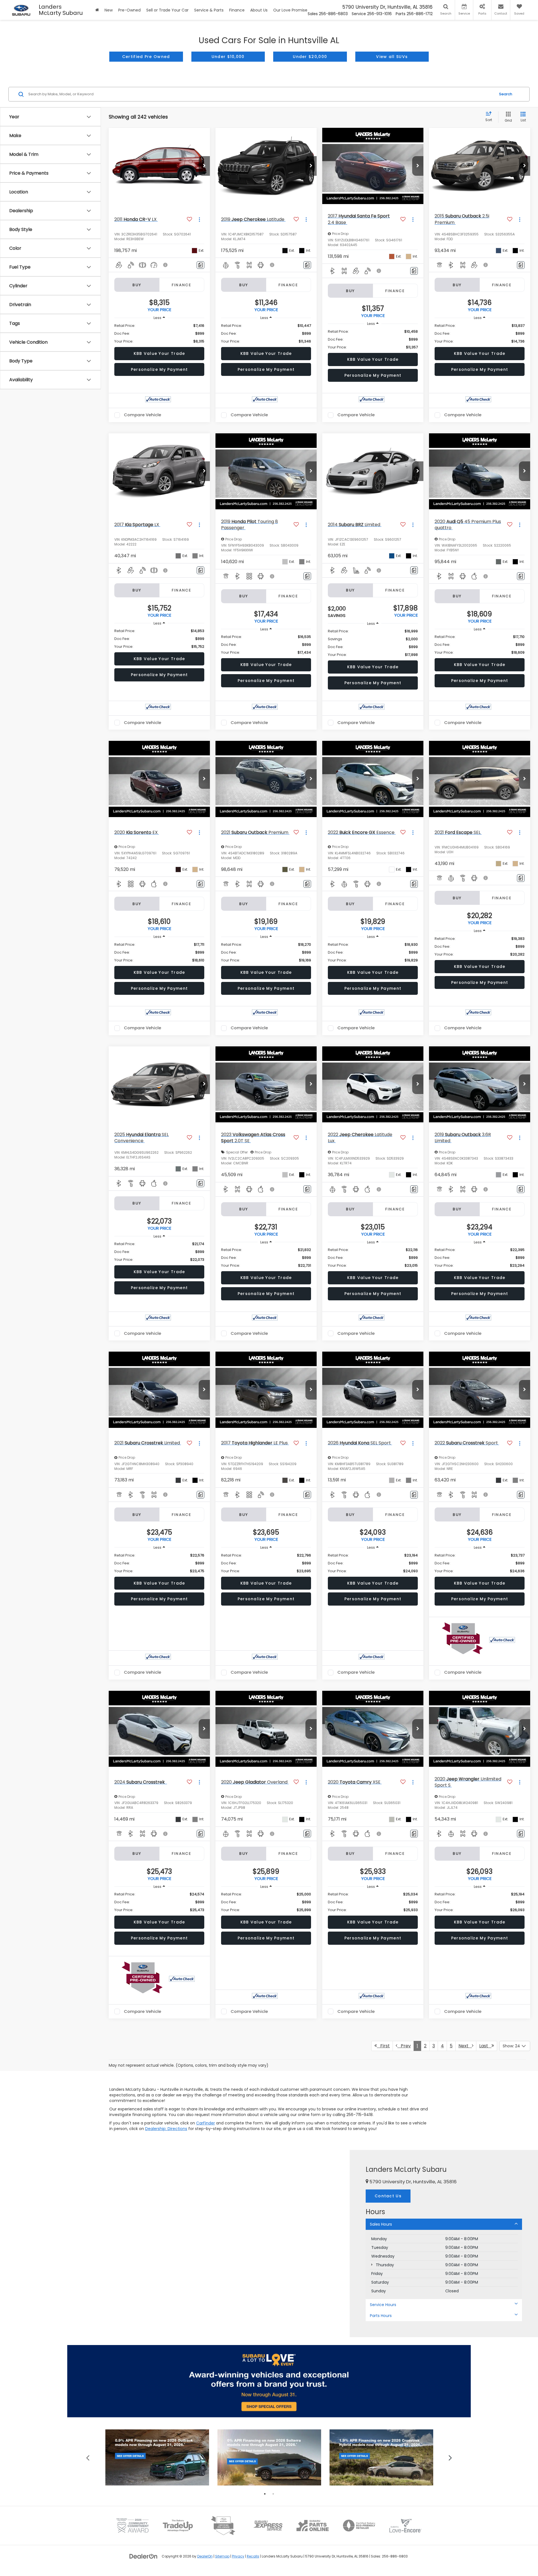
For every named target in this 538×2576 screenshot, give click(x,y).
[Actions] (199, 219)
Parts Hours (381, 2316)
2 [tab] (273, 2494)
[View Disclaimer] (166, 265)
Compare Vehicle (142, 415)
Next (465, 2046)
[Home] (97, 10)
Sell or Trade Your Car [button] (167, 10)
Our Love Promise (290, 10)
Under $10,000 (228, 57)
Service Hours (383, 2305)
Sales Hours (381, 2224)
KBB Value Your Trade (159, 353)
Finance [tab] (182, 285)
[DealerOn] (143, 2556)
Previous (88, 2457)
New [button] (109, 10)
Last (485, 2046)
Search (506, 94)
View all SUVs (392, 57)
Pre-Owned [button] (129, 10)
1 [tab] (265, 2494)
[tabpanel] (157, 2458)
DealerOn (205, 2556)
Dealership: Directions (166, 2129)
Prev (404, 2046)
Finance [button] (237, 10)
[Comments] (200, 265)
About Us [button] (259, 10)
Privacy (238, 2556)
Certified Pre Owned (146, 57)
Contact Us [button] (388, 2196)
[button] (204, 166)
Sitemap (222, 2556)
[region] (159, 334)
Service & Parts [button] (209, 10)
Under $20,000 (310, 57)
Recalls (253, 2556)
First (383, 2046)
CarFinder (206, 2123)
